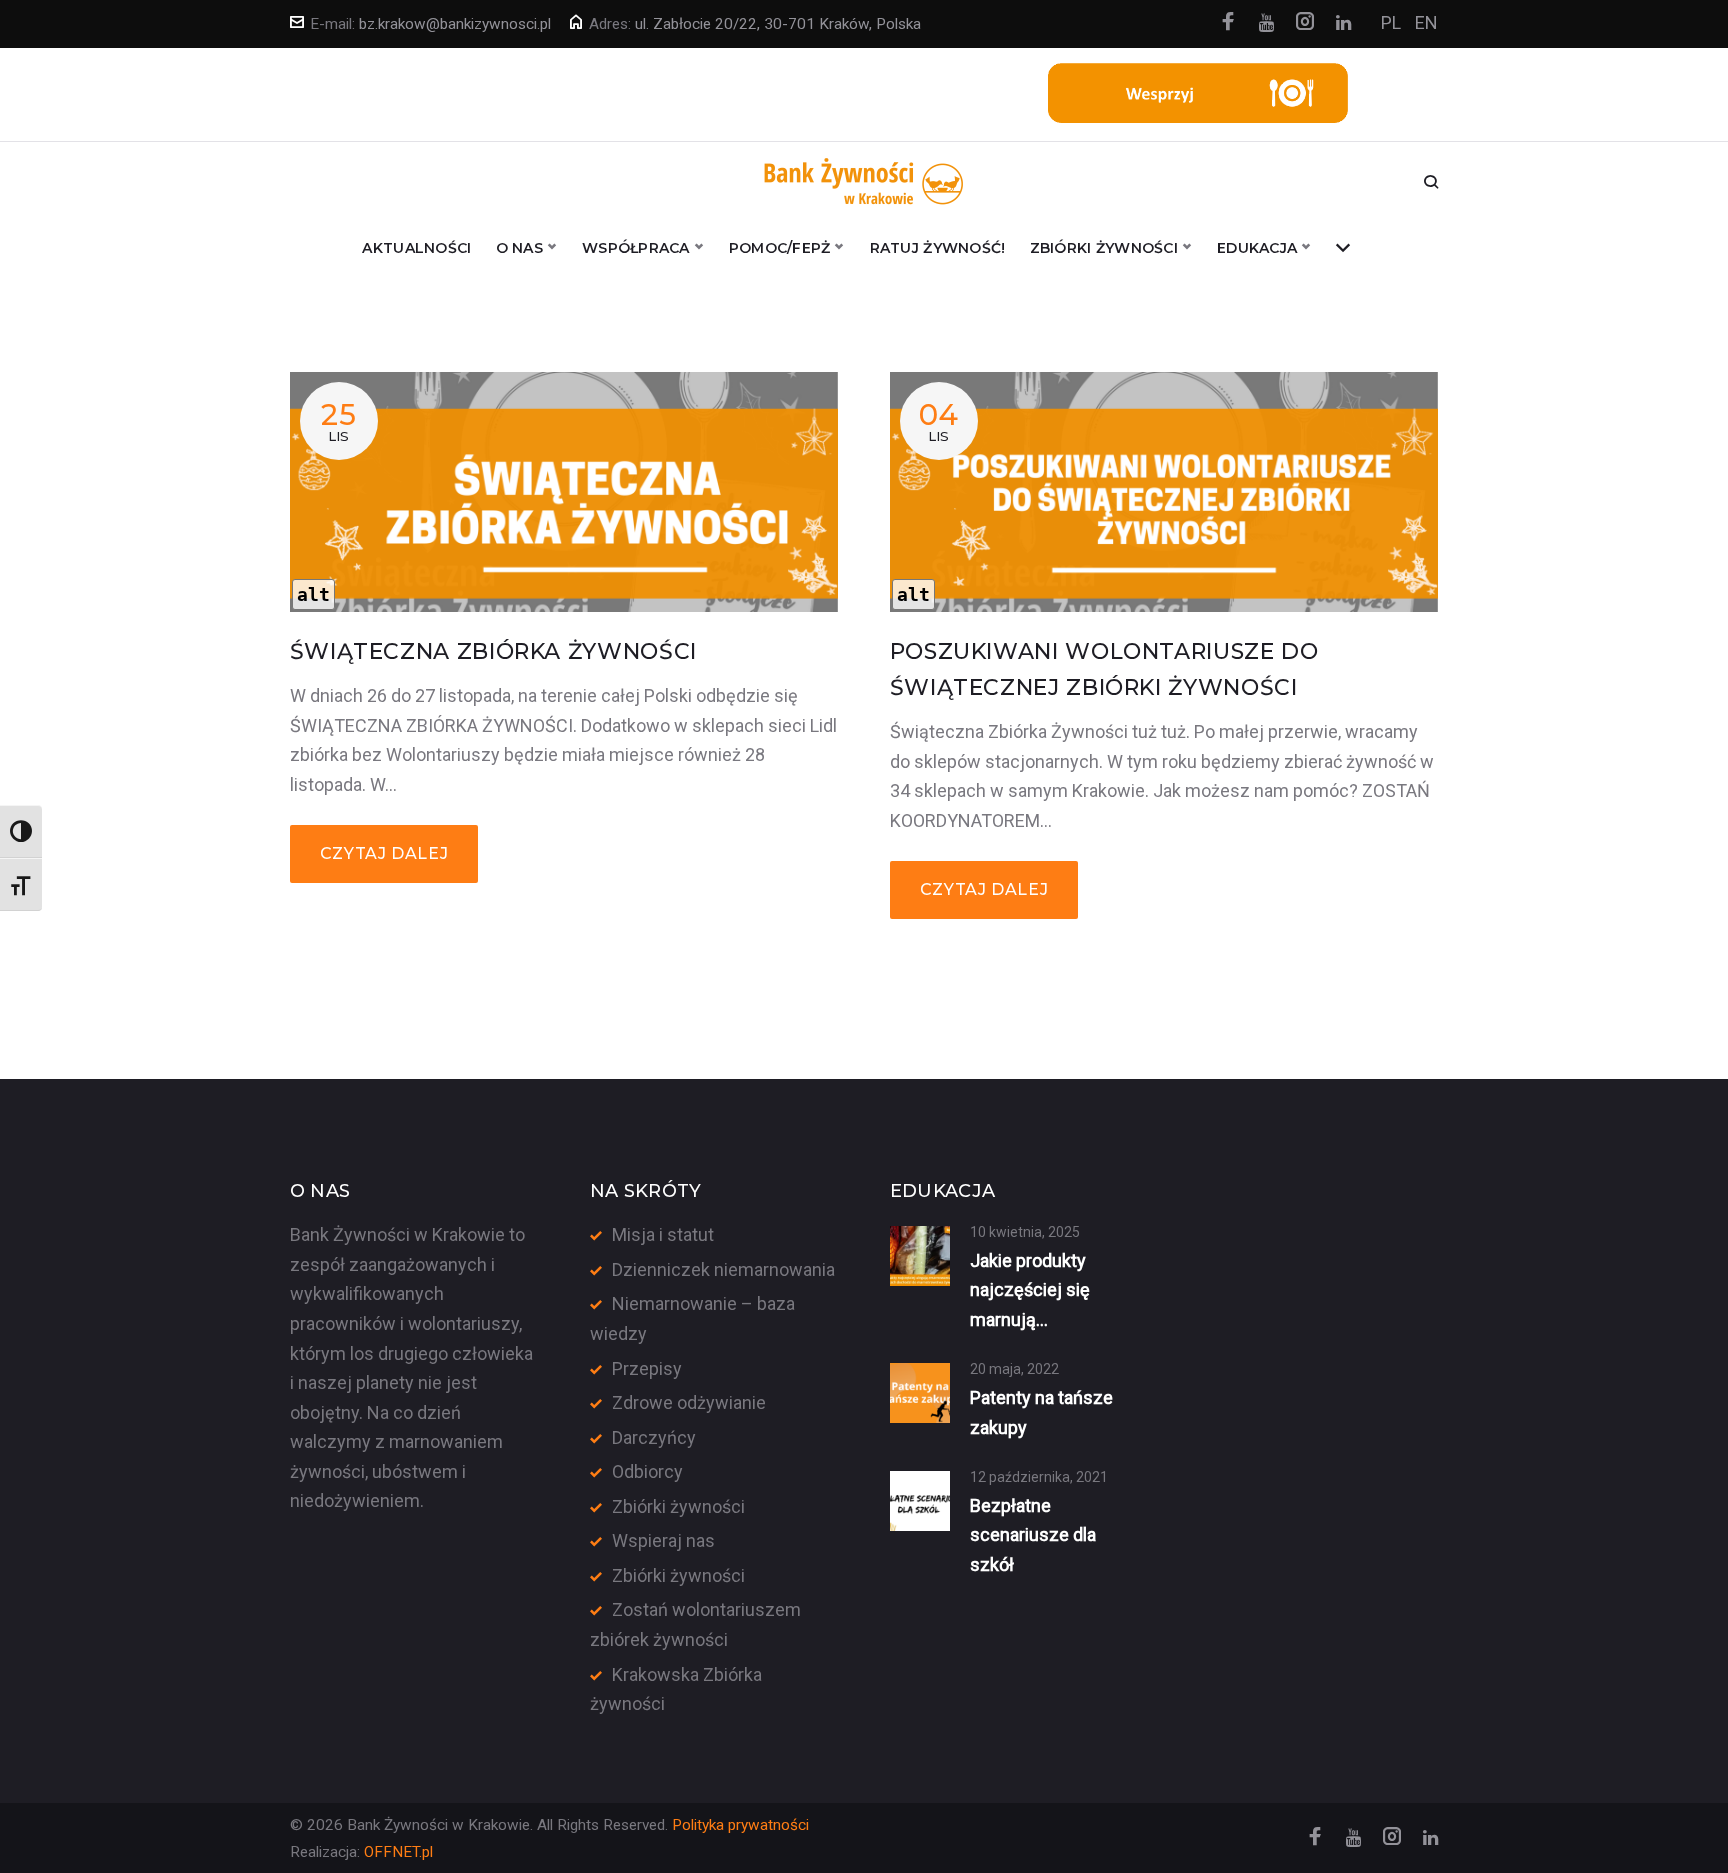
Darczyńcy (654, 1437)
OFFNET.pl (398, 1852)
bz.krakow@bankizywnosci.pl (455, 24)
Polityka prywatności (740, 1825)
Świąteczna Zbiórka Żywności (493, 651)
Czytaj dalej (384, 853)
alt (313, 594)
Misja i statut (663, 1234)
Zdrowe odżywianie (689, 1402)
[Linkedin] (1343, 23)
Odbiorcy (647, 1471)
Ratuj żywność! (938, 248)
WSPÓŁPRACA (636, 248)
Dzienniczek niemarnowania (723, 1269)
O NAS (519, 248)
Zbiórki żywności (678, 1506)
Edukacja (1257, 248)
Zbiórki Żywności (1104, 248)
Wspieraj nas (663, 1540)
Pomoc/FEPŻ (780, 248)
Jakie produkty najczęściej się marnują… (1030, 1290)
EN (1426, 22)
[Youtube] (1266, 23)
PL (1391, 22)
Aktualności (416, 248)
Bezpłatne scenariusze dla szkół (1033, 1535)
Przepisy (647, 1368)
